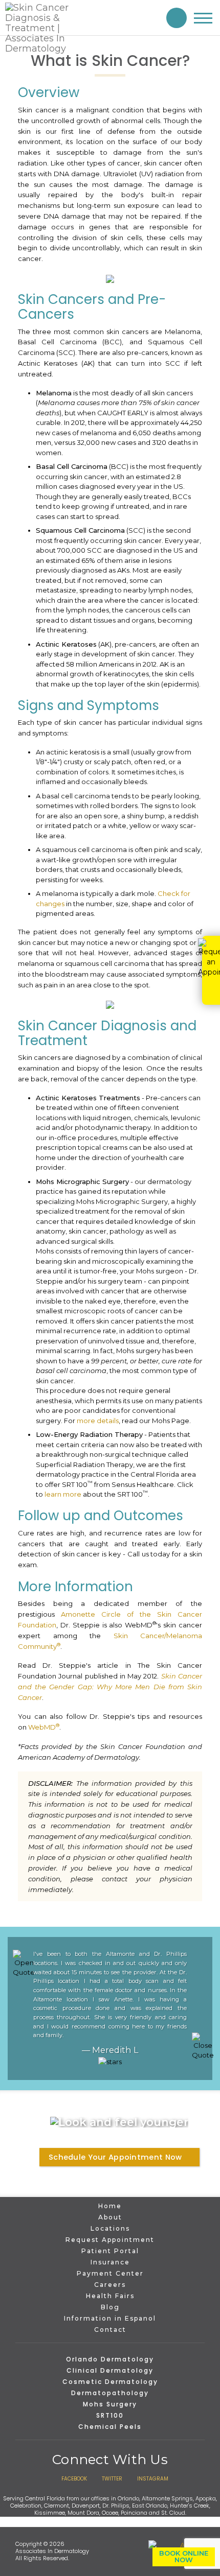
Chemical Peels (110, 2427)
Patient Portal (110, 2251)
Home (110, 2206)
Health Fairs (110, 2296)
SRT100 (110, 2415)
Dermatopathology (110, 2393)
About (110, 2217)
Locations (110, 2228)
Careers (110, 2285)
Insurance (110, 2262)
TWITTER (112, 2479)
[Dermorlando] (49, 28)
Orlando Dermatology (110, 2359)
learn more (63, 1494)
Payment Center (110, 2273)
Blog (110, 2307)
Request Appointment (110, 2240)
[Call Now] (177, 18)
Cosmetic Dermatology (110, 2382)
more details (98, 1421)
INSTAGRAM (153, 2479)
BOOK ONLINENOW (184, 2556)
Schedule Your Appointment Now (115, 2157)
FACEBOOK (74, 2479)
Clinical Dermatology (110, 2370)
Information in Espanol (110, 2318)
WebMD (44, 1727)
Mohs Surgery (110, 2404)
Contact (110, 2330)
